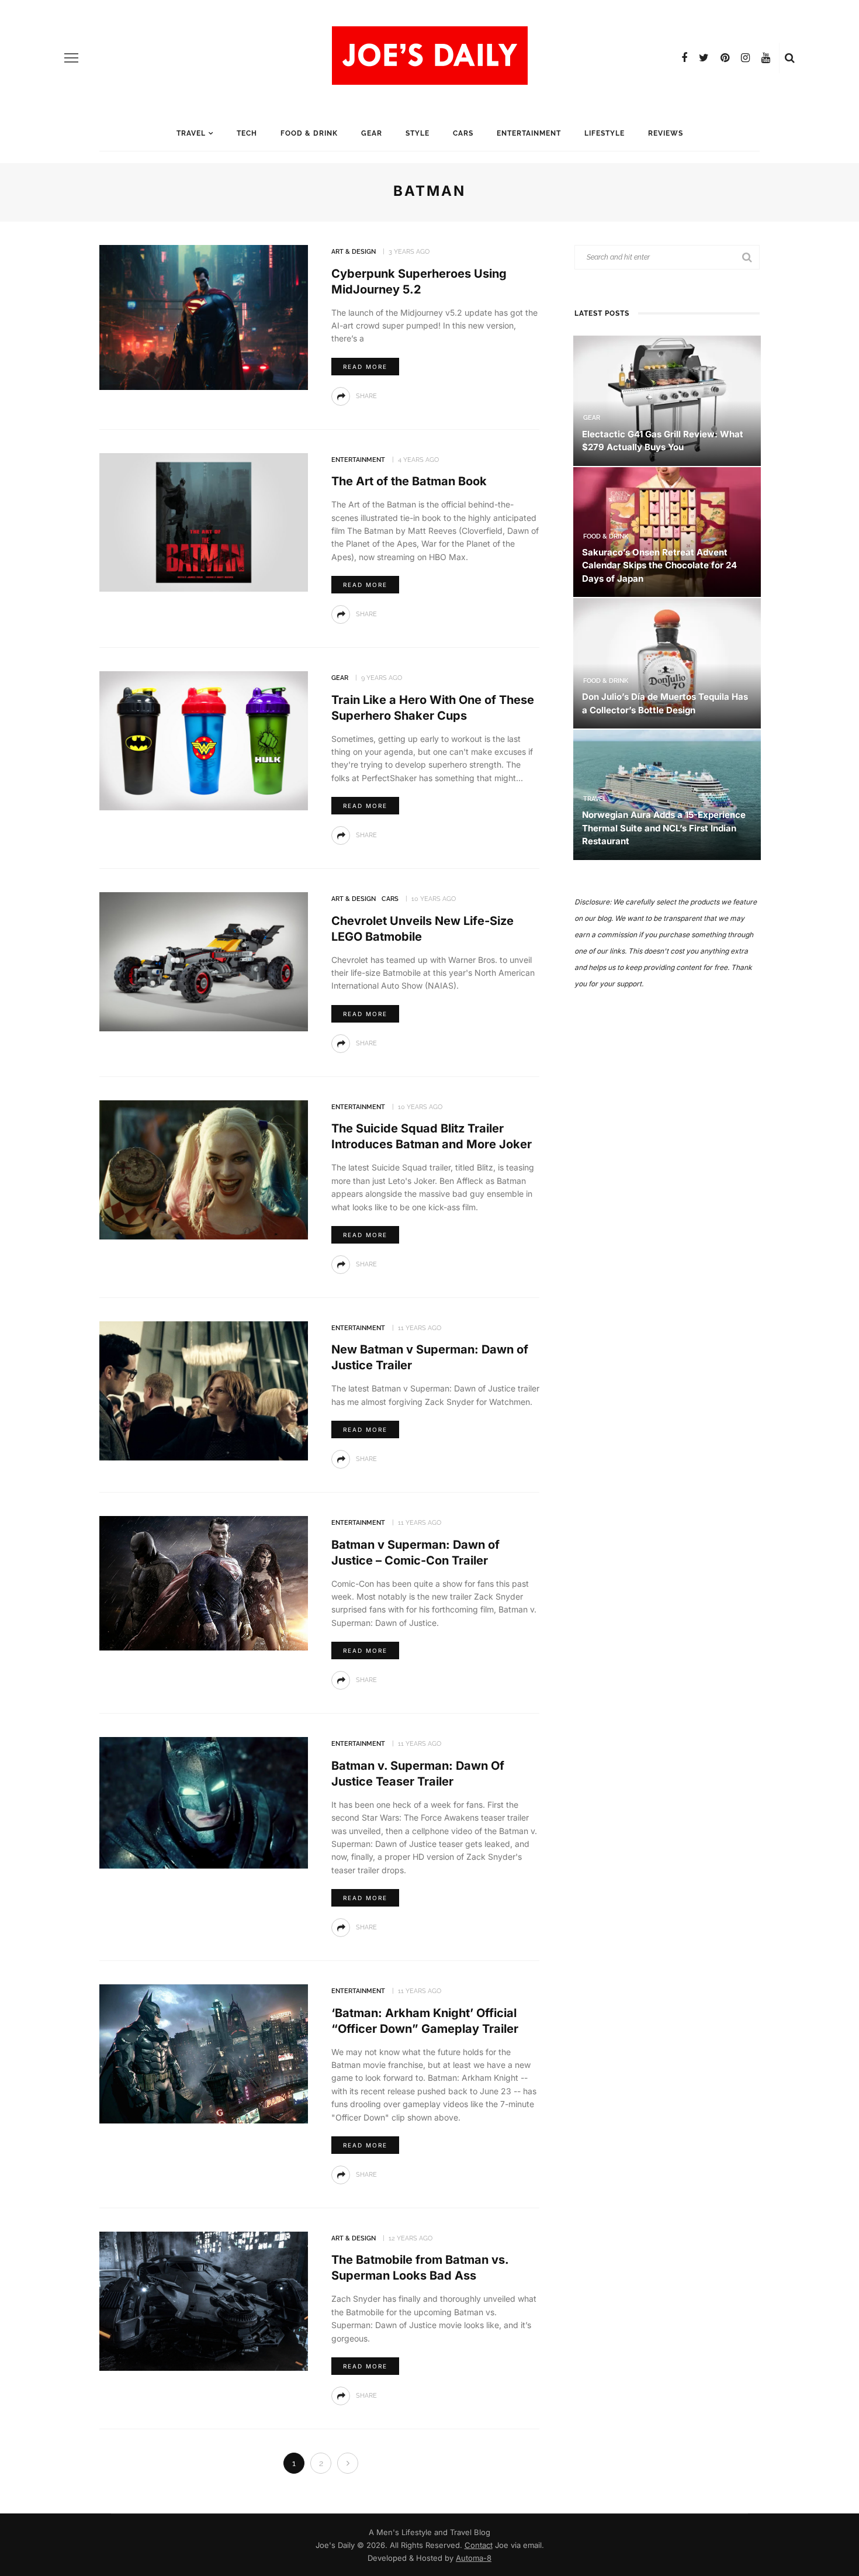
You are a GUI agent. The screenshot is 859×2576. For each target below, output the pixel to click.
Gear (372, 133)
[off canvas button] (71, 58)
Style (418, 133)
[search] (790, 58)
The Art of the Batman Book (409, 481)
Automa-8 (474, 2558)
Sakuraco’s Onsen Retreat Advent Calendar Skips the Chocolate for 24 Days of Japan (659, 565)
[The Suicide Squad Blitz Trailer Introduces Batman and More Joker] (204, 1169)
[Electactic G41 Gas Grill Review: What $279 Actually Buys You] (667, 400)
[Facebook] (684, 58)
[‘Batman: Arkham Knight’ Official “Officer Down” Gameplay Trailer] (204, 2053)
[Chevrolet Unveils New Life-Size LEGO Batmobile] (204, 961)
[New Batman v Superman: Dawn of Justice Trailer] (204, 1390)
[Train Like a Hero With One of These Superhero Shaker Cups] (204, 740)
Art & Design (354, 252)
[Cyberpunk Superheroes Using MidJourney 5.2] (204, 317)
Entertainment (529, 133)
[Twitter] (704, 58)
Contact (479, 2545)
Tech (247, 133)
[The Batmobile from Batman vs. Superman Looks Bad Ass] (204, 2300)
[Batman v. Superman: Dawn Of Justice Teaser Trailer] (204, 1802)
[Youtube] (766, 58)
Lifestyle (605, 133)
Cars (463, 133)
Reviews (666, 133)
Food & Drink (309, 133)
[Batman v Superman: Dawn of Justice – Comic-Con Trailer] (204, 1582)
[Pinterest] (725, 58)
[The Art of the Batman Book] (204, 521)
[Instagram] (745, 58)
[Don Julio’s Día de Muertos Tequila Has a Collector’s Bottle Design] (667, 663)
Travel (191, 133)
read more (365, 367)
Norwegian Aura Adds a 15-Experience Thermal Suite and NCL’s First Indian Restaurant (664, 828)
